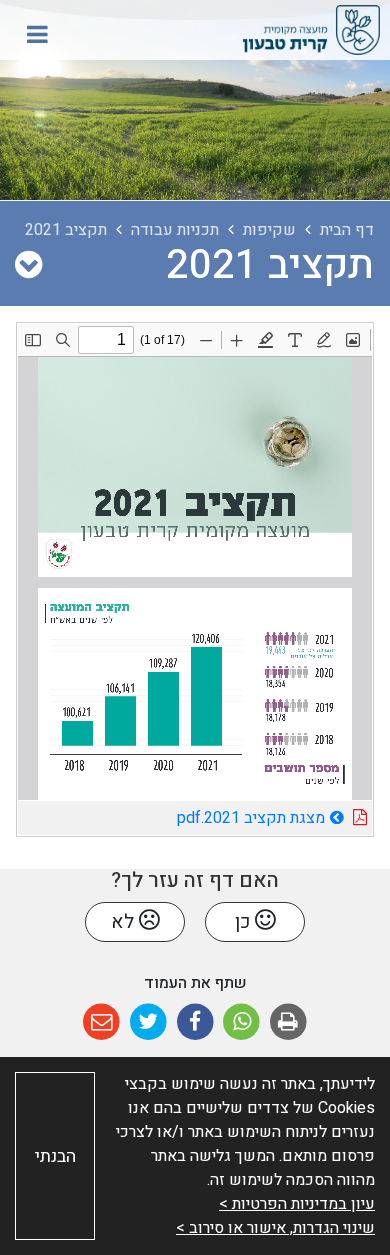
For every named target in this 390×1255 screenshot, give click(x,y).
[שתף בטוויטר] (148, 1022)
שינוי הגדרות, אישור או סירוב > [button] (275, 1228)
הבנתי (55, 1156)
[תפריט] (37, 34)
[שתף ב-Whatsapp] (241, 1022)
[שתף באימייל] (101, 1022)
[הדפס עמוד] (288, 1022)
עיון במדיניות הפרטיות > (297, 1204)
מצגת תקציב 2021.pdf (194, 815)
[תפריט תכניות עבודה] (28, 266)
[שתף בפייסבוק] (195, 1022)
